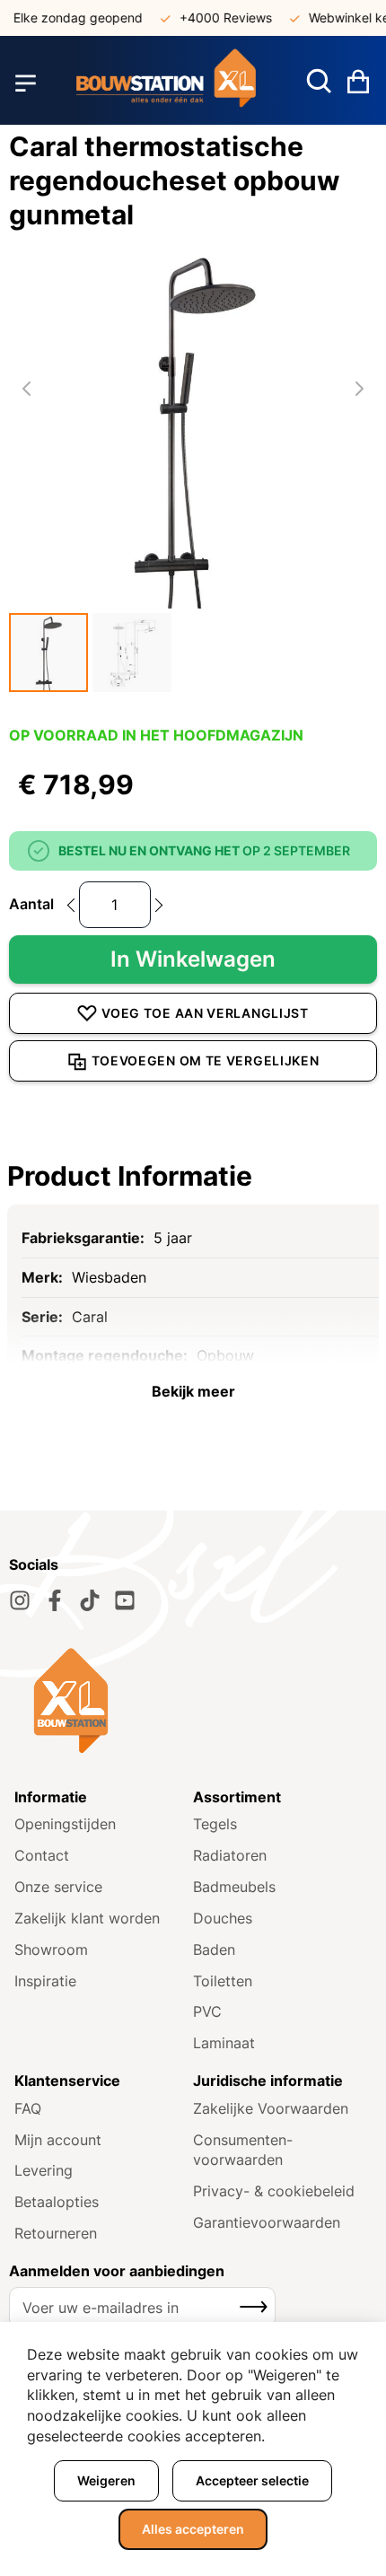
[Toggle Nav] (26, 83)
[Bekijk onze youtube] (125, 1600)
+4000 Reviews (218, 18)
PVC (207, 2011)
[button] (48, 653)
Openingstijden (65, 1824)
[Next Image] (359, 389)
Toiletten (223, 1981)
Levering (44, 2170)
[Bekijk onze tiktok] (90, 1600)
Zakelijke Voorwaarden (271, 2108)
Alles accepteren (193, 2529)
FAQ (28, 2108)
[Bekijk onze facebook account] (55, 1600)
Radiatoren (230, 1855)
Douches (223, 1918)
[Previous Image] (27, 389)
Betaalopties (57, 2202)
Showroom (51, 1950)
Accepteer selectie (252, 2480)
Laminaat (224, 2043)
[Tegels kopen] (166, 83)
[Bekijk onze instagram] (20, 1600)
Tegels (215, 1824)
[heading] (193, 1176)
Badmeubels (234, 1887)
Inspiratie (45, 1981)
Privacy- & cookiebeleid (274, 2191)
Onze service (58, 1887)
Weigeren (106, 2480)
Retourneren (56, 2233)
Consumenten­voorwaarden (243, 2150)
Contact (42, 1855)
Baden (214, 1950)
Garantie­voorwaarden (267, 2222)
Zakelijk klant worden (87, 1918)
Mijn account (58, 2140)
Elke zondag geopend (70, 18)
